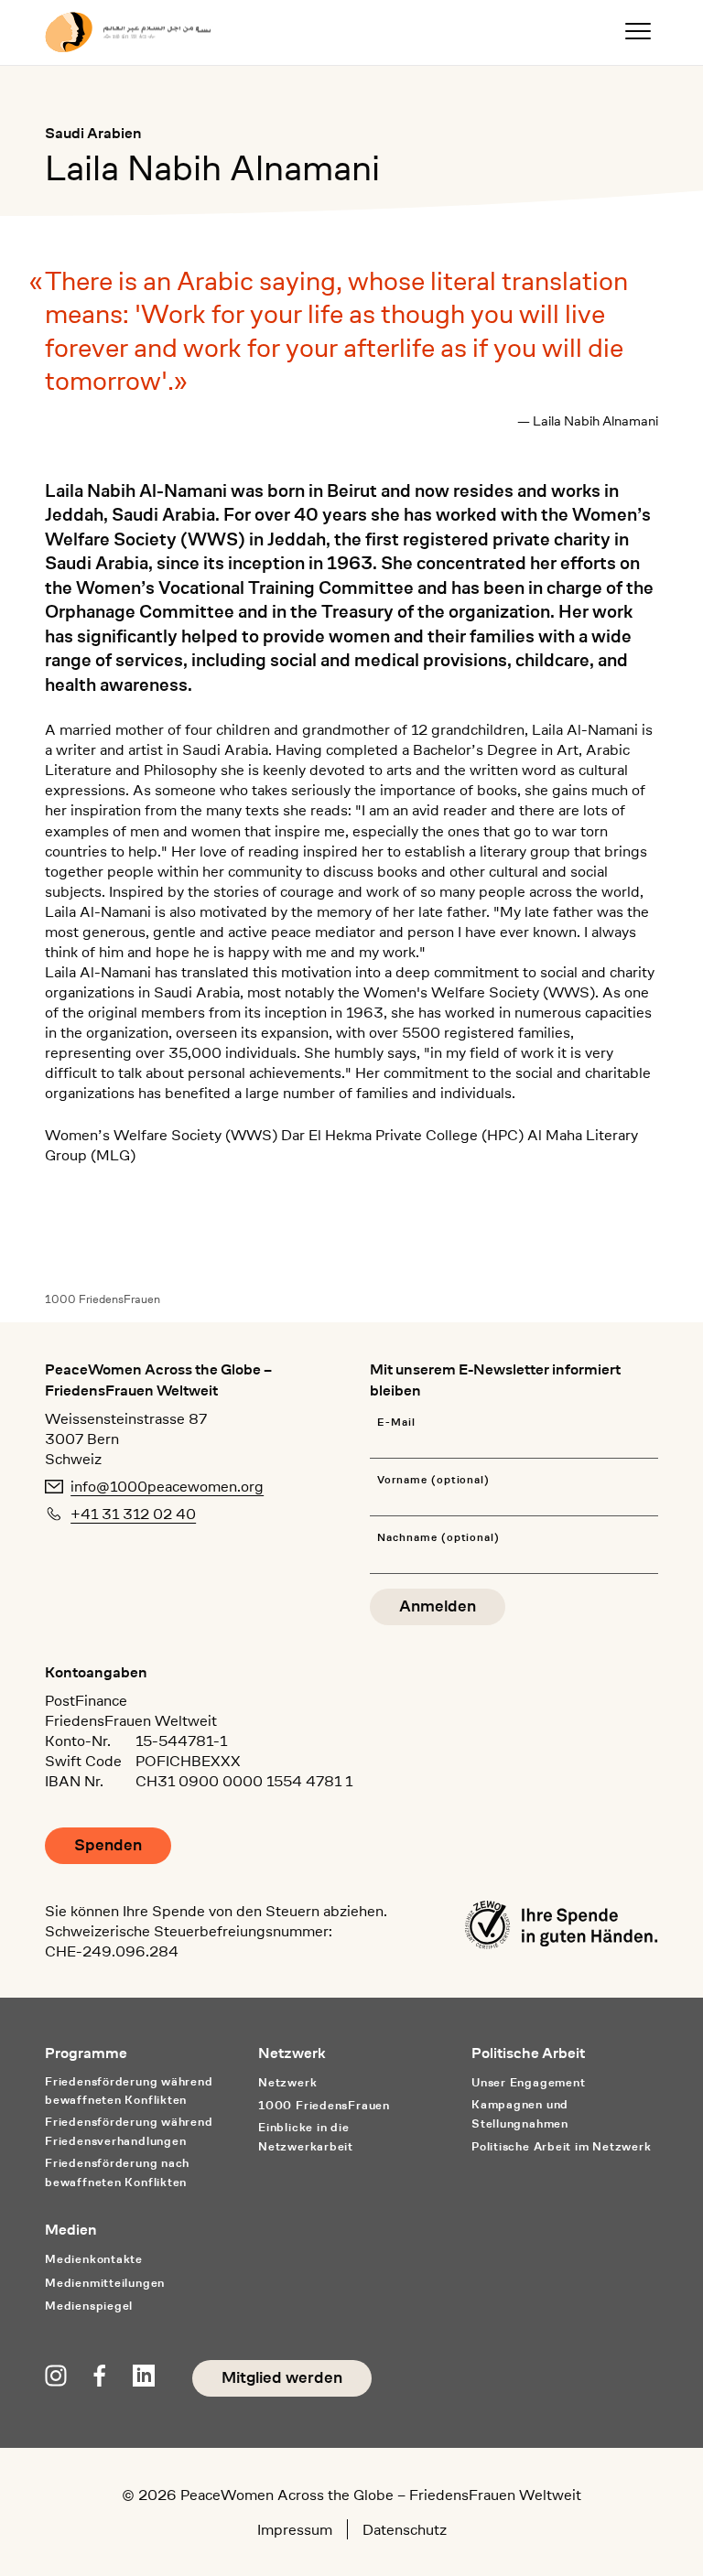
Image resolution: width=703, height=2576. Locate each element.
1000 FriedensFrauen (103, 1299)
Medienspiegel (89, 2306)
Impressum (295, 2529)
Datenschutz (405, 2529)
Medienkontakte (94, 2259)
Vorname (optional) (433, 1480)
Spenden (108, 1845)
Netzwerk (287, 2082)
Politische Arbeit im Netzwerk (562, 2146)
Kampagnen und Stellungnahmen (520, 2114)
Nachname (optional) (438, 1538)
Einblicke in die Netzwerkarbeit (306, 2137)
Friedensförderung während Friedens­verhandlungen (129, 2131)
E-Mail (396, 1423)
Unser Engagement (528, 2082)
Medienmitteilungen (105, 2283)
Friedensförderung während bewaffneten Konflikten (129, 2091)
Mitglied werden (282, 2378)
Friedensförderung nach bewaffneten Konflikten (117, 2172)
